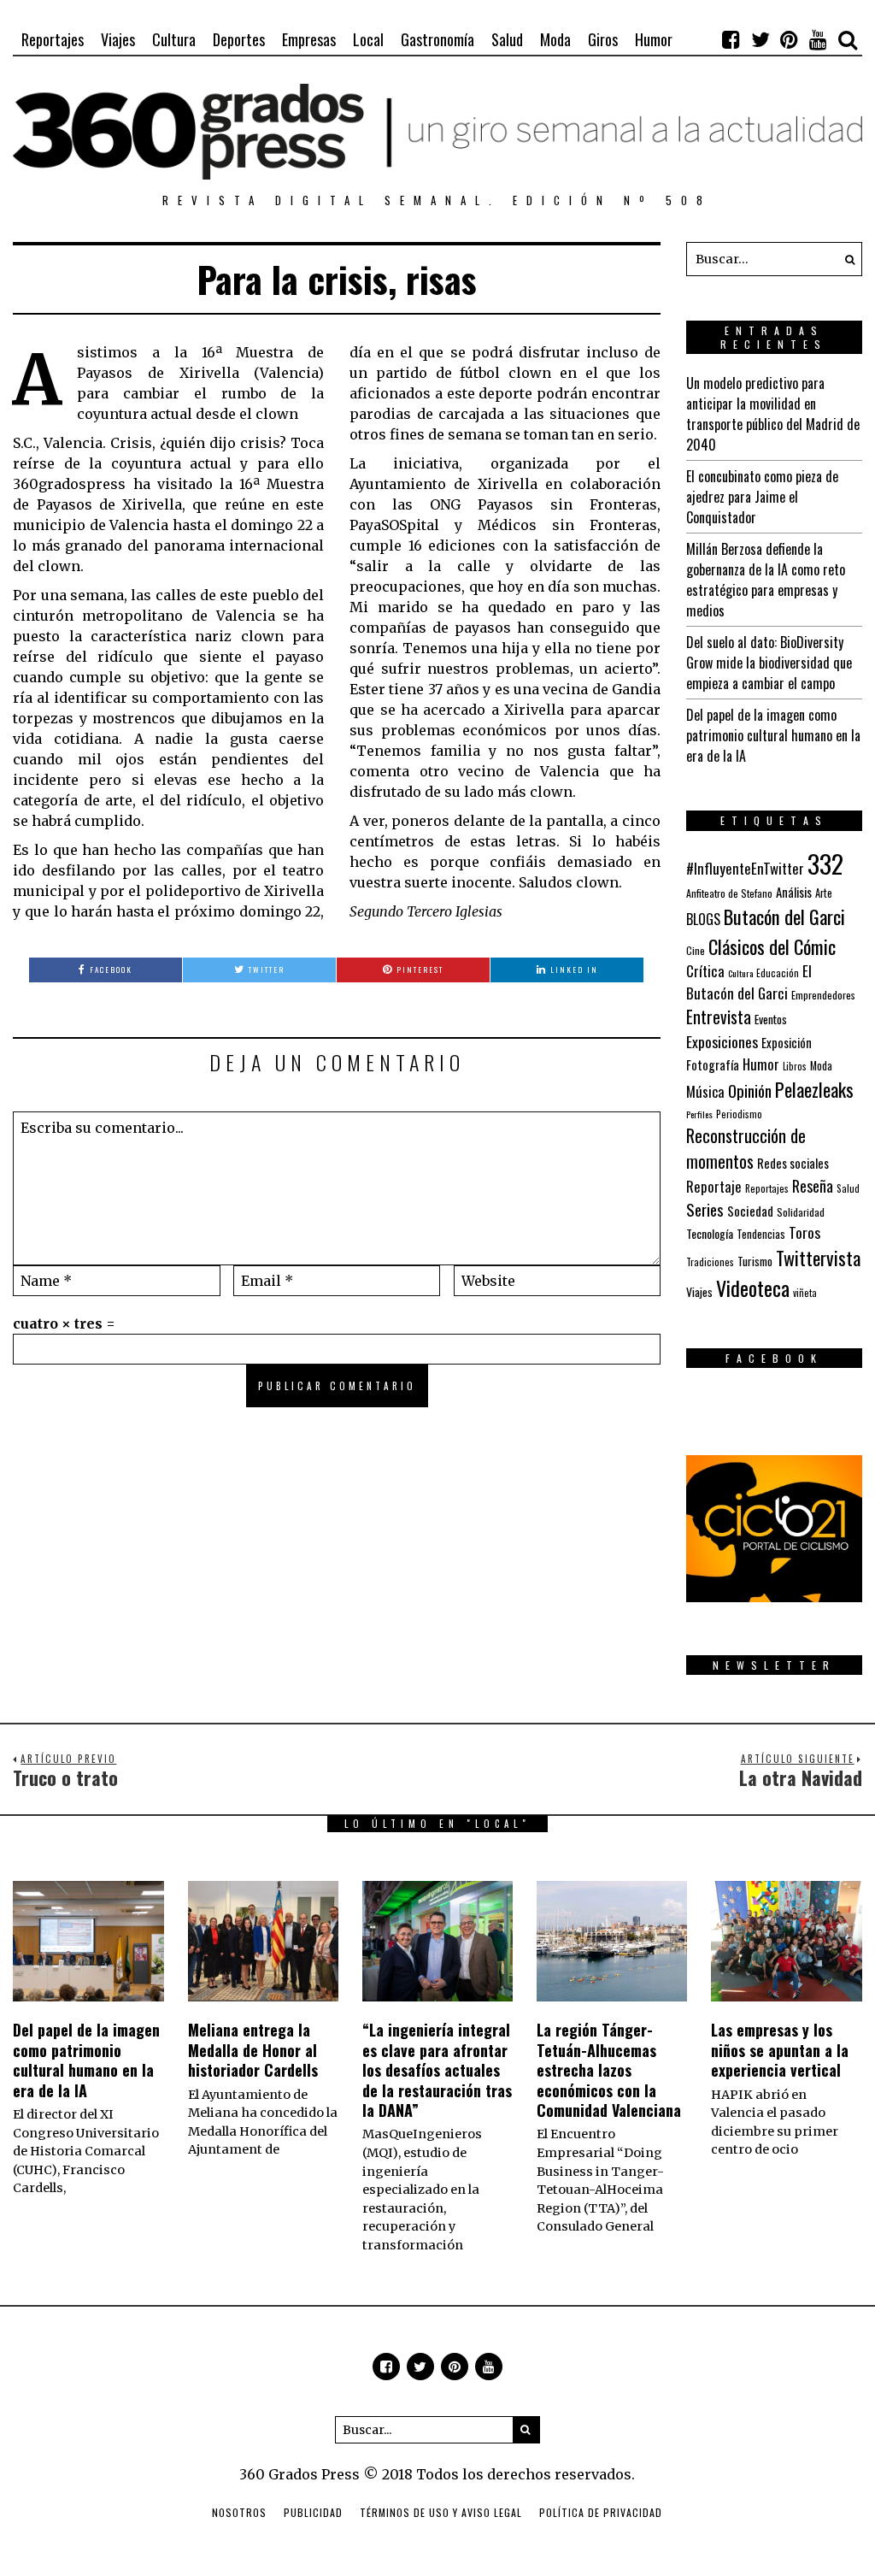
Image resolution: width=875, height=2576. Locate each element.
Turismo (755, 1261)
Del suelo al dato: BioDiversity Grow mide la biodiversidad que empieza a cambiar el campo (769, 663)
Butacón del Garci (784, 917)
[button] (845, 259)
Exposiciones (722, 1041)
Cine (696, 950)
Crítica (705, 971)
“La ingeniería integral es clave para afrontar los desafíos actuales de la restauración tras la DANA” (437, 2070)
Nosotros (239, 2512)
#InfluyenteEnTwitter (745, 868)
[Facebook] (731, 39)
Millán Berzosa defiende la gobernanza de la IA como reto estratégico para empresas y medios (766, 580)
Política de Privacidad (601, 2512)
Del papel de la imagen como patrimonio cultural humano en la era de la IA (773, 735)
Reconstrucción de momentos (746, 1148)
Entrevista (719, 1017)
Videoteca (753, 1288)
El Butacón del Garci (749, 981)
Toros (805, 1232)
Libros (795, 1066)
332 (825, 863)
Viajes (118, 39)
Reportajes (53, 39)
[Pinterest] (790, 39)
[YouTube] (819, 39)
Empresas (309, 39)
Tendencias (761, 1234)
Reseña (813, 1186)
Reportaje (714, 1186)
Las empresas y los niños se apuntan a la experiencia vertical (780, 2050)
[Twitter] (760, 39)
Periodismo (739, 1114)
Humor (654, 39)
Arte (824, 893)
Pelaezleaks (814, 1089)
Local (368, 39)
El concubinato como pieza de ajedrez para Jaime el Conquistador (762, 497)
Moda (555, 39)
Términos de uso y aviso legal (441, 2512)
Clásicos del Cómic (772, 946)
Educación (778, 973)
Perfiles (699, 1114)
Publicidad (313, 2512)
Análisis (794, 892)
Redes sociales (793, 1163)
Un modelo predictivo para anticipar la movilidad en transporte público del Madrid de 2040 (773, 414)
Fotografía (713, 1065)
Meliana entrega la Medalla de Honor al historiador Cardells (253, 2050)
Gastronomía (437, 39)
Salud (507, 39)
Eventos (771, 1019)
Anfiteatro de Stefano (729, 893)
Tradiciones (710, 1261)
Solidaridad (801, 1212)
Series (705, 1209)
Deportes (239, 39)
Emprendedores (823, 995)
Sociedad (750, 1211)
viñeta (805, 1293)
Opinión (750, 1091)
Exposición (787, 1043)
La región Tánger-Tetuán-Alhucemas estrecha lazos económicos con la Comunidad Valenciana (609, 2070)
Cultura (174, 39)
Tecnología (710, 1233)
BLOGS (703, 919)
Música (705, 1091)
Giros (603, 39)
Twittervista (818, 1258)
